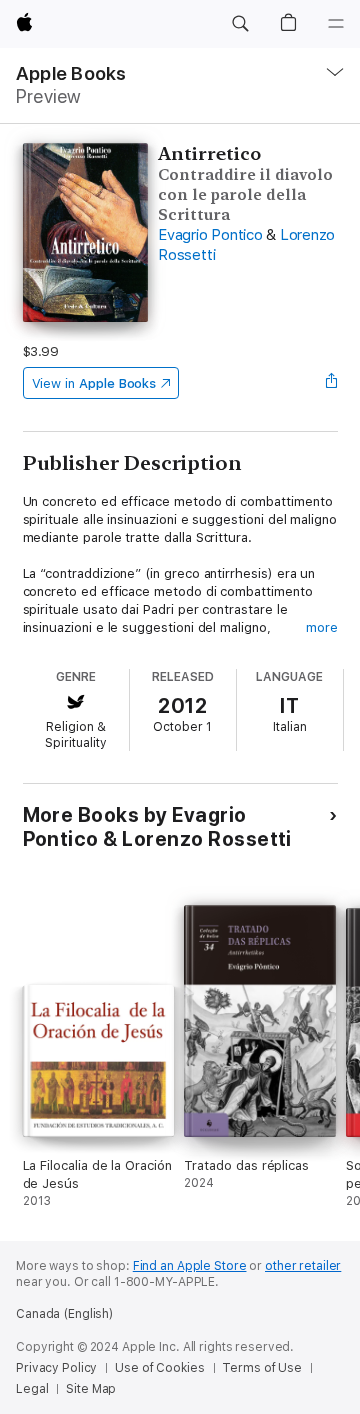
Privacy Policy (56, 1368)
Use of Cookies (159, 1368)
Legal (32, 1389)
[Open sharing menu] (331, 383)
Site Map (91, 1389)
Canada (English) (64, 1314)
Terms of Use (262, 1368)
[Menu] (336, 24)
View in (94, 383)
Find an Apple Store (190, 1266)
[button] (240, 24)
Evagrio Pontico (210, 235)
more (322, 627)
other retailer (303, 1266)
